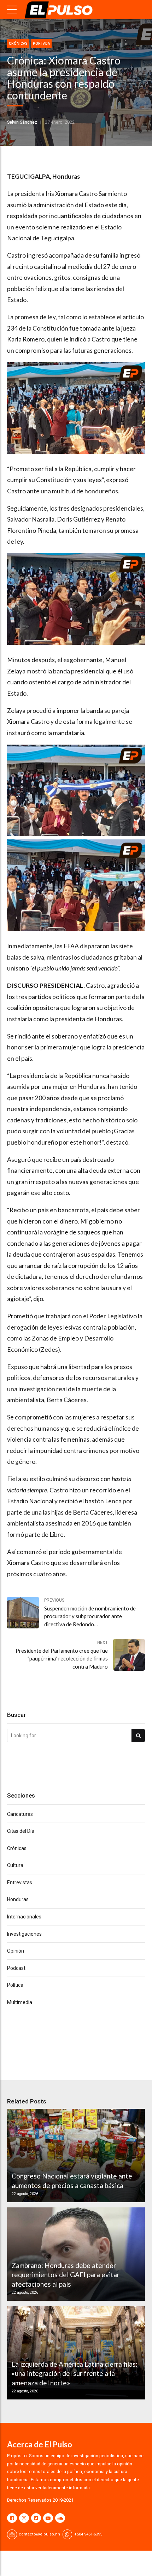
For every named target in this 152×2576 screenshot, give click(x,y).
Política (15, 1985)
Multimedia (20, 2002)
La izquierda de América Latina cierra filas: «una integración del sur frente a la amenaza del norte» (75, 2373)
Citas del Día (21, 1831)
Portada (41, 44)
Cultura (15, 1865)
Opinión (16, 1951)
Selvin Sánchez (22, 122)
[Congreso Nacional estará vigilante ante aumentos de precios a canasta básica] (75, 2155)
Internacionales (24, 1917)
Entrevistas (20, 1882)
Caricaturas (20, 1814)
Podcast (16, 1968)
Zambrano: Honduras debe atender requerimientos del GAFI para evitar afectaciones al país (66, 2275)
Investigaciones (24, 1934)
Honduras (18, 1899)
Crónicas (18, 44)
